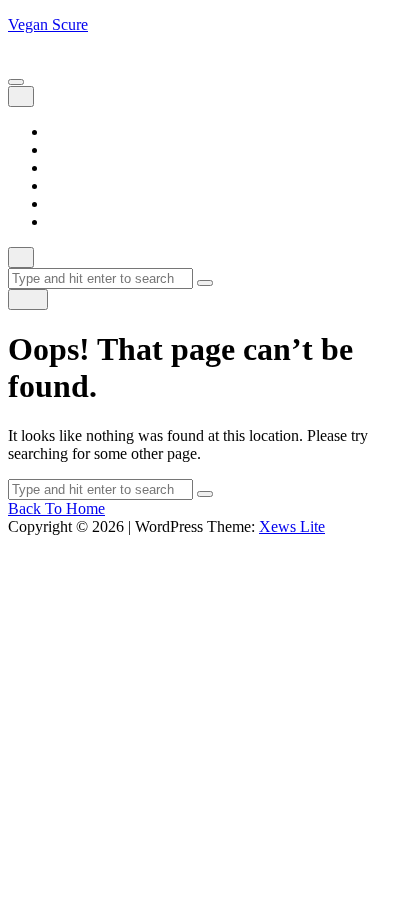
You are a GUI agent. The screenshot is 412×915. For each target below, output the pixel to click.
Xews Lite (292, 526)
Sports (68, 203)
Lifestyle (75, 167)
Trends (69, 221)
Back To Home (56, 508)
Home (67, 131)
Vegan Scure (48, 24)
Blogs (66, 149)
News (66, 185)
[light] (28, 299)
